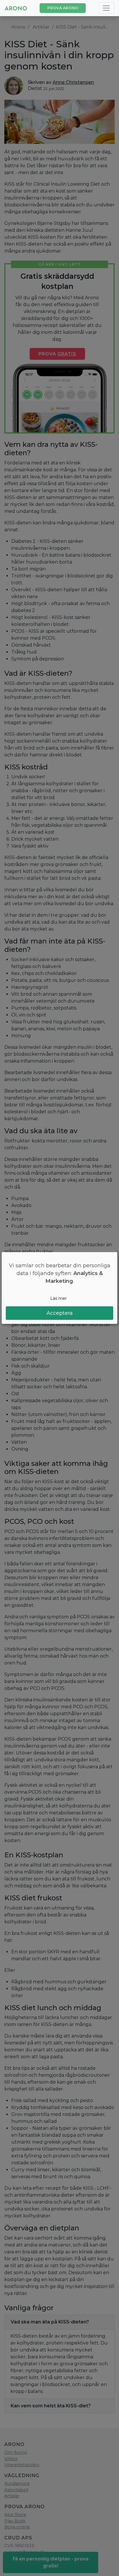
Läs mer (58, 1298)
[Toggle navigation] (106, 8)
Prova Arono (63, 8)
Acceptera (60, 1313)
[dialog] (59, 1288)
